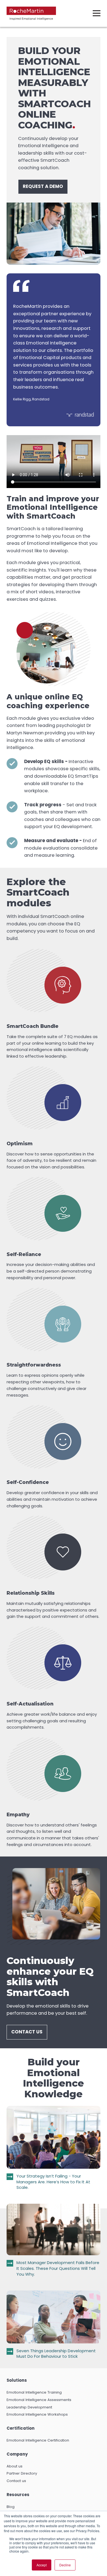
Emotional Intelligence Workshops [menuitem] (37, 2414)
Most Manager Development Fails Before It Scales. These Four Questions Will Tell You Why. (58, 2268)
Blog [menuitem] (11, 2507)
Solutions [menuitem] (17, 2380)
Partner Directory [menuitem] (22, 2473)
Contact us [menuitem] (16, 2481)
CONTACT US (27, 2032)
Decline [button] (65, 2565)
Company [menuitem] (17, 2454)
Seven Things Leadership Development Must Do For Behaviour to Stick (56, 2354)
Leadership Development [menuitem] (29, 2407)
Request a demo (43, 186)
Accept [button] (42, 2565)
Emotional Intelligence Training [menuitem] (34, 2392)
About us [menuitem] (15, 2466)
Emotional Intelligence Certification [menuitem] (38, 2440)
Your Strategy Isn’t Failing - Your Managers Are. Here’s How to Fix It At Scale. (53, 2182)
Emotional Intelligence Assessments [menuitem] (39, 2400)
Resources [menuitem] (18, 2495)
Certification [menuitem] (21, 2428)
